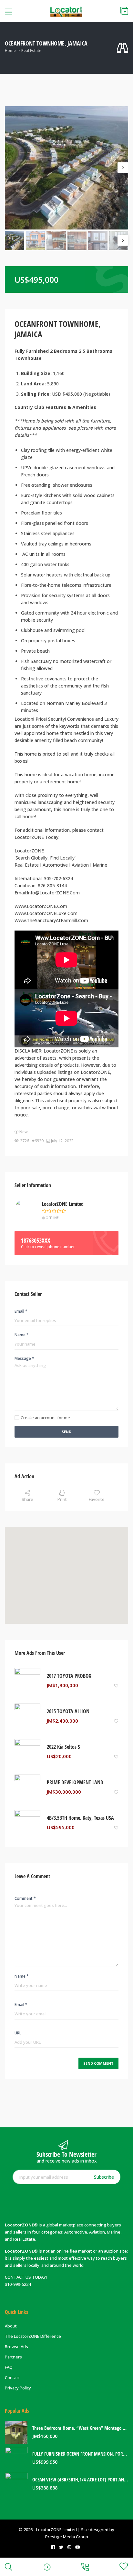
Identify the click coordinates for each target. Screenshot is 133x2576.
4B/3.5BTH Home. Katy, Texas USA (80, 1818)
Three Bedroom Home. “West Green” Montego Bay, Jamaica (80, 2428)
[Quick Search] (123, 48)
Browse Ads (16, 2347)
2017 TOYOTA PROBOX (69, 1676)
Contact (12, 2377)
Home (10, 51)
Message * (24, 1358)
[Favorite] (116, 1685)
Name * (22, 1335)
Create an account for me (45, 1418)
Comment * (25, 1898)
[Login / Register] (47, 2567)
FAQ (9, 2367)
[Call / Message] (85, 2567)
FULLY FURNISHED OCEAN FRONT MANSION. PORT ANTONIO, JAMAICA (80, 2454)
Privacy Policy (18, 2388)
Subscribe (104, 2177)
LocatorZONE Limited (63, 1204)
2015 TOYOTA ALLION (68, 1711)
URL (18, 2033)
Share (27, 1499)
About (11, 2326)
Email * (21, 1311)
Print (62, 1499)
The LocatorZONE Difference (33, 2336)
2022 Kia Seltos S (63, 1747)
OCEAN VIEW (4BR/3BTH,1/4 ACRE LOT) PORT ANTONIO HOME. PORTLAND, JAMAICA (80, 2480)
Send (66, 1432)
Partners (13, 2357)
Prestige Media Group (67, 2537)
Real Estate (31, 51)
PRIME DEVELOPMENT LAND (75, 1782)
